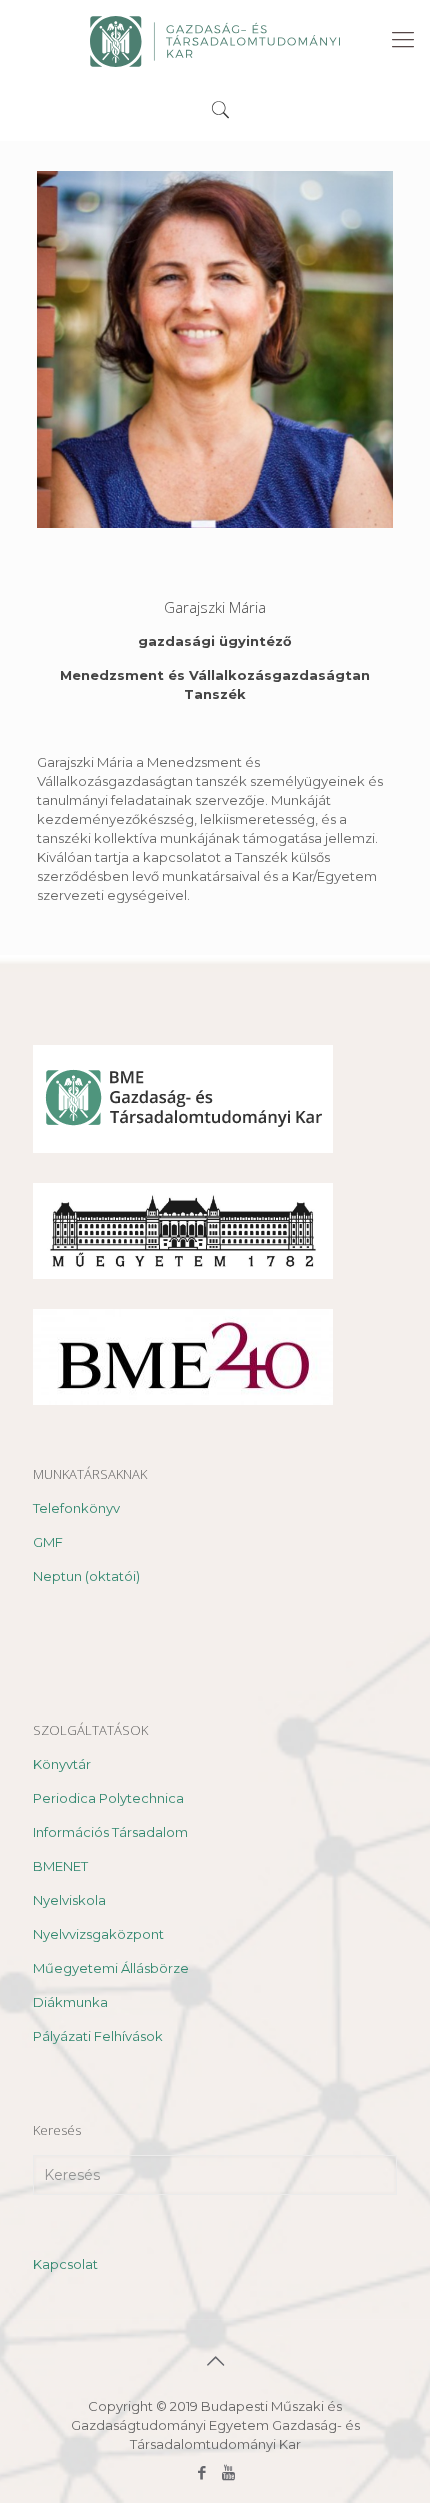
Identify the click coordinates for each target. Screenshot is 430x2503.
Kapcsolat (65, 2264)
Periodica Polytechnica (108, 1798)
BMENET (60, 1866)
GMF (48, 1542)
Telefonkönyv (76, 1508)
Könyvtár (62, 1764)
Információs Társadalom (110, 1832)
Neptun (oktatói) (86, 1576)
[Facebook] (201, 2472)
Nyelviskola (69, 1900)
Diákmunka (70, 2002)
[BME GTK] (215, 40)
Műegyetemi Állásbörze (111, 1968)
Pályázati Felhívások (98, 2036)
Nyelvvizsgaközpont (98, 1934)
